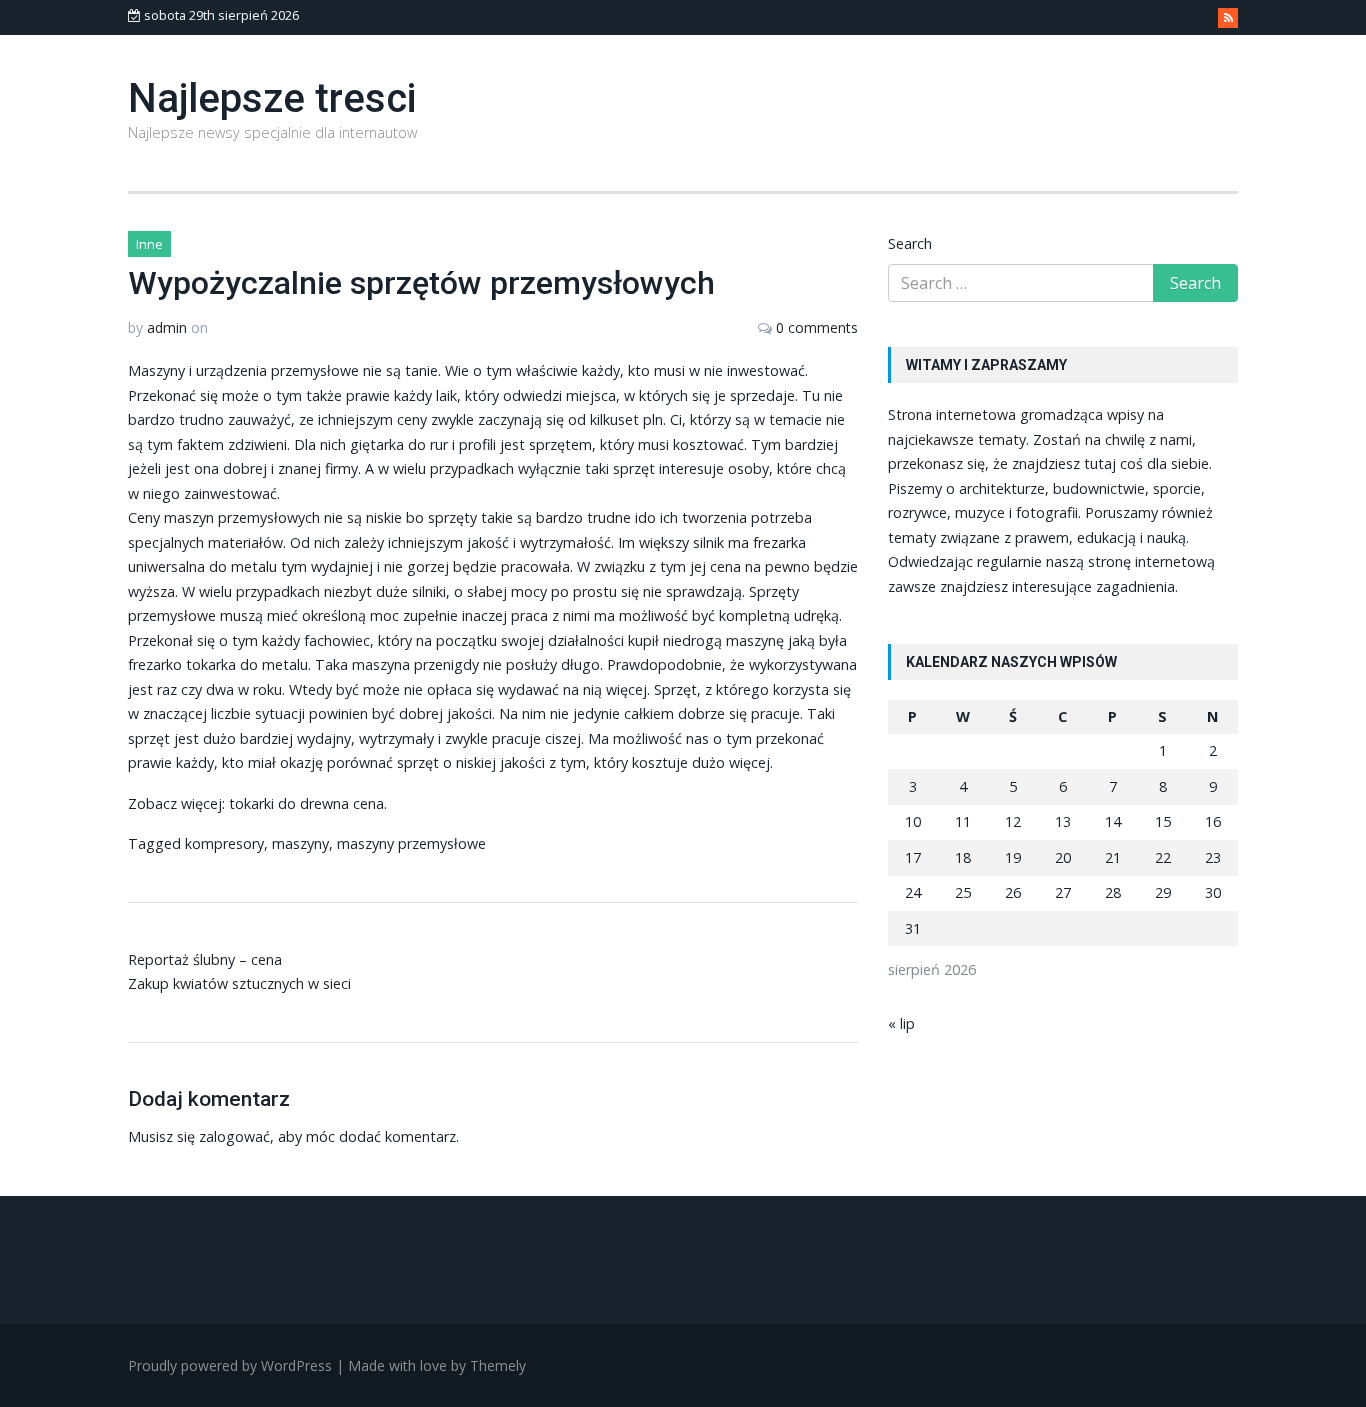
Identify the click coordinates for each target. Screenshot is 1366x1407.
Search (910, 243)
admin (167, 327)
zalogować (234, 1136)
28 (1113, 892)
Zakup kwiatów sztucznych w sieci (239, 983)
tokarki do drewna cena (306, 803)
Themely (498, 1365)
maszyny (300, 843)
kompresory (224, 843)
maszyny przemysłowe (411, 843)
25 (963, 892)
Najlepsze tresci (272, 98)
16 (1213, 821)
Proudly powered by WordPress (230, 1365)
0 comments (817, 327)
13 (1063, 821)
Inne (149, 244)
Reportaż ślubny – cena (205, 959)
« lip (901, 1023)
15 (1163, 821)
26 (1013, 892)
